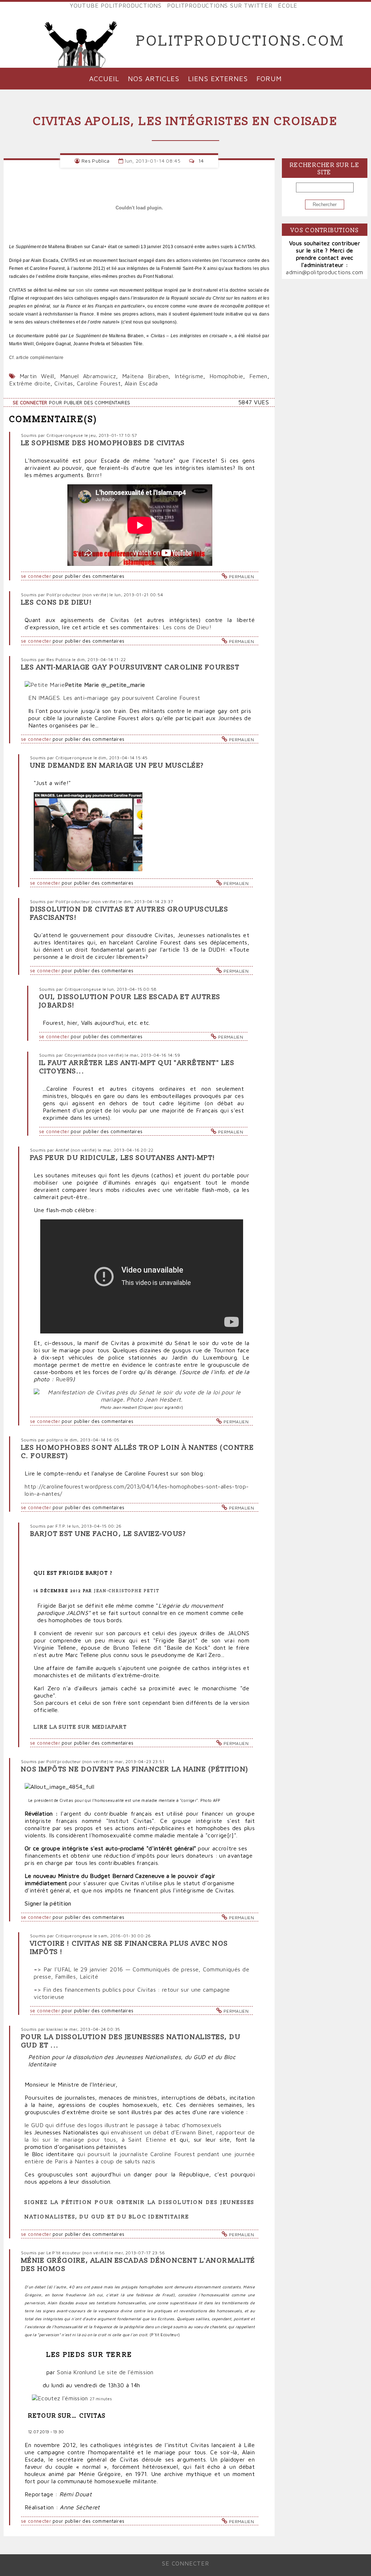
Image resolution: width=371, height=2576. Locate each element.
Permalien (241, 577)
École (288, 5)
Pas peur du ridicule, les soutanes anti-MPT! (123, 1158)
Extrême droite (30, 383)
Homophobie (226, 376)
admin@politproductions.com (324, 272)
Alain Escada (141, 383)
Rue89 (64, 1379)
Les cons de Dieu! (57, 603)
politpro (55, 1440)
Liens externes (218, 78)
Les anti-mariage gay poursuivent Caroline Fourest (130, 667)
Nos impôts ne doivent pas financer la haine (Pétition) (135, 1769)
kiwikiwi (55, 2029)
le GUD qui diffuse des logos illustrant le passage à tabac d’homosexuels (123, 2125)
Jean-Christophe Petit (127, 1591)
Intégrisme (189, 376)
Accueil (104, 78)
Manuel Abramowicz (88, 376)
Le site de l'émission (126, 2372)
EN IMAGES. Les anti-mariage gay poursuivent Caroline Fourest (114, 698)
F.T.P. (61, 1526)
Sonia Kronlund (76, 2372)
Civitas (64, 383)
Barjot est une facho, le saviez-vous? (108, 1534)
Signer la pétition (48, 1903)
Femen (258, 376)
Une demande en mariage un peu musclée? (117, 766)
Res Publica (96, 161)
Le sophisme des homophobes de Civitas (103, 443)
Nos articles (154, 78)
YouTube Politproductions (116, 5)
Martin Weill (37, 376)
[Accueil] (81, 41)
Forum (269, 78)
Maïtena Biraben (145, 376)
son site (84, 290)
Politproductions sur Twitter (220, 5)
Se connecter (30, 403)
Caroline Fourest (99, 383)
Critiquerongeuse (65, 435)
